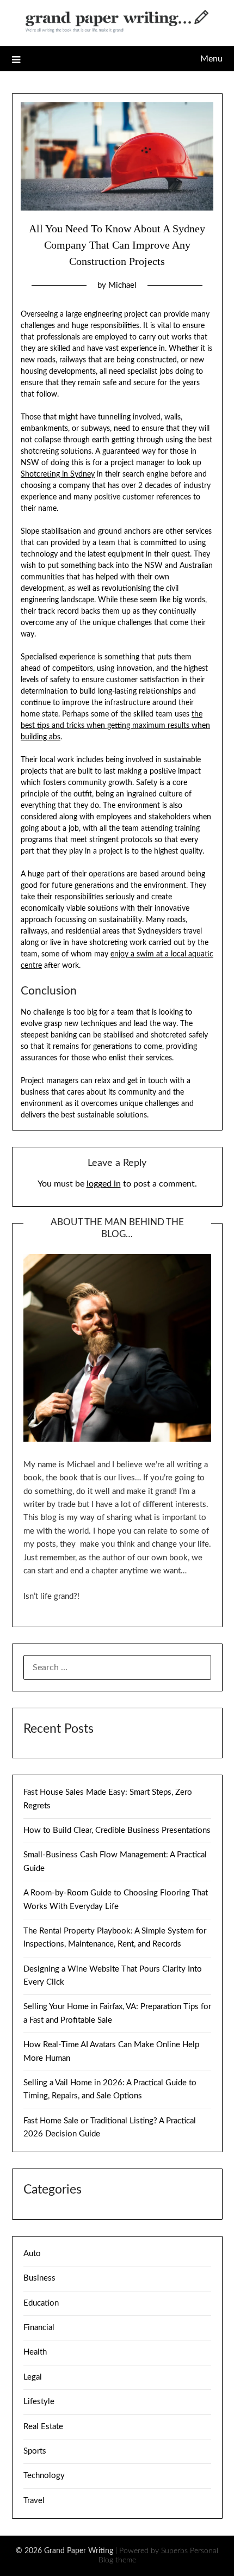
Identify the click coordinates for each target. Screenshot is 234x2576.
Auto (32, 2254)
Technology (44, 2476)
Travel (34, 2501)
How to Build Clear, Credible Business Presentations (117, 1830)
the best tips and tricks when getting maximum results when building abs (115, 726)
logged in (104, 1184)
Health (35, 2352)
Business (39, 2278)
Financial (39, 2328)
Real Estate (43, 2427)
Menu (211, 59)
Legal (33, 2377)
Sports (35, 2451)
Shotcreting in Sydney (58, 474)
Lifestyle (39, 2402)
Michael (122, 285)
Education (41, 2303)
